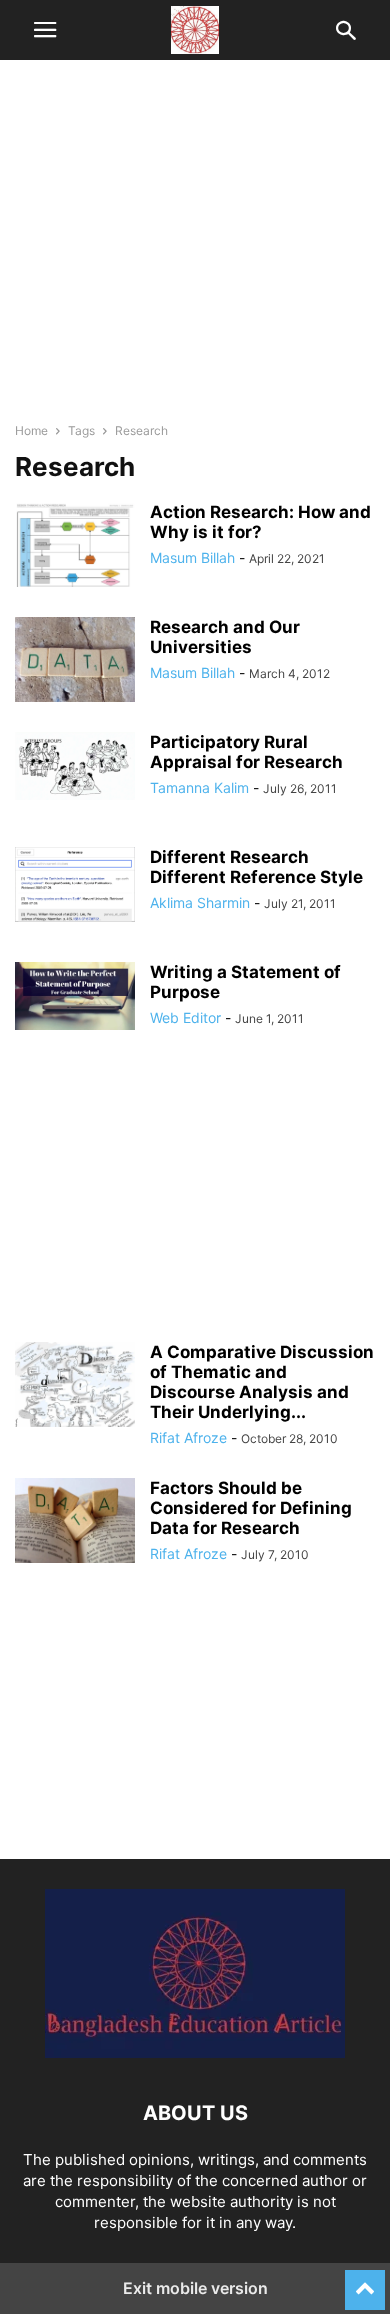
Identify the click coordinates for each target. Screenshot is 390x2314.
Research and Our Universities (225, 637)
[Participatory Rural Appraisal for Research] (75, 766)
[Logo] (195, 2052)
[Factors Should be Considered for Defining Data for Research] (75, 1523)
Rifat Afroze (188, 1437)
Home (31, 430)
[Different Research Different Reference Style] (75, 884)
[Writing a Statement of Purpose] (75, 996)
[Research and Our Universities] (75, 662)
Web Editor (185, 1017)
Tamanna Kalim (199, 787)
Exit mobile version (195, 2288)
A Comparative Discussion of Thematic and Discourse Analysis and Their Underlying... (262, 1382)
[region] (195, 250)
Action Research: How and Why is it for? (260, 522)
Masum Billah (192, 557)
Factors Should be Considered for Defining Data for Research (251, 1508)
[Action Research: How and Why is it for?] (75, 548)
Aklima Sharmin (200, 902)
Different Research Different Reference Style (256, 867)
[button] (45, 30)
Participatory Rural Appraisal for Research (246, 752)
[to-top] (365, 2281)
